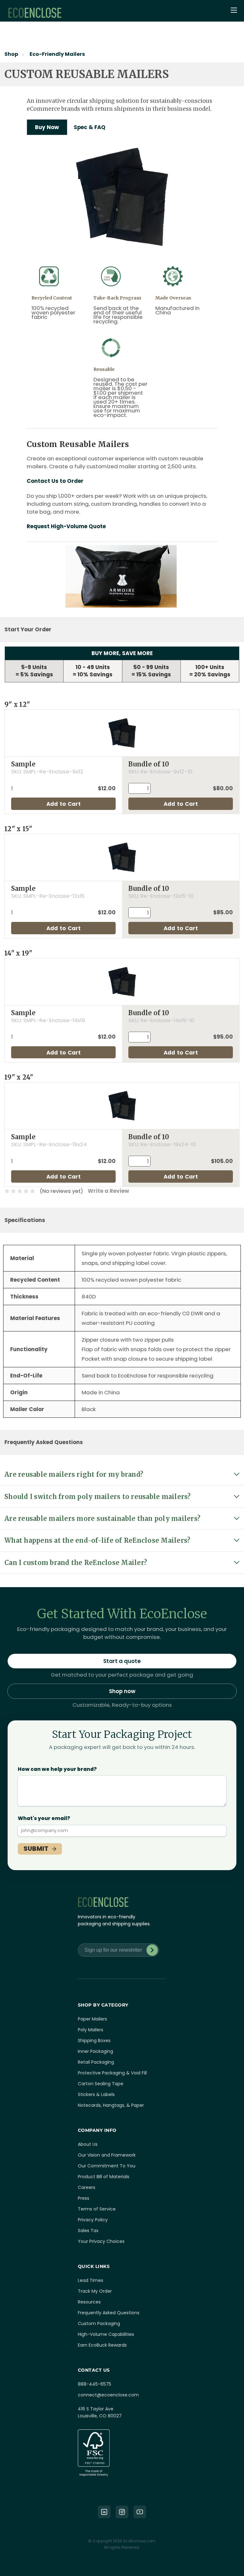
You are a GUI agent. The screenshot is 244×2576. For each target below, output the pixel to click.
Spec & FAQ (90, 127)
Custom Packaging (99, 2323)
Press (84, 2198)
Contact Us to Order (55, 481)
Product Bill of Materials (104, 2177)
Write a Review (108, 1191)
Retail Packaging (96, 2062)
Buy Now (47, 127)
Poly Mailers (91, 2030)
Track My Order (95, 2291)
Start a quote (122, 1661)
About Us (88, 2144)
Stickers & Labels (96, 2094)
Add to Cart (64, 804)
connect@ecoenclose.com (108, 2395)
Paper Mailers (92, 2019)
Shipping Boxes (94, 2040)
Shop (11, 54)
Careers (87, 2187)
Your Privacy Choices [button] (101, 2241)
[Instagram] (122, 2512)
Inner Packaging (95, 2051)
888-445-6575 (95, 2384)
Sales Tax (88, 2231)
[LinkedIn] (104, 2512)
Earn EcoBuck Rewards (102, 2345)
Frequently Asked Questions (109, 2313)
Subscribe (152, 1950)
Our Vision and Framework (107, 2155)
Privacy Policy (93, 2220)
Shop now (122, 1691)
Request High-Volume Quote (66, 526)
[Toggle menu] (234, 11)
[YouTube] (140, 2512)
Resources (89, 2302)
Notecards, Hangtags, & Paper (111, 2105)
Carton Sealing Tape (101, 2084)
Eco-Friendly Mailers (57, 54)
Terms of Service (97, 2209)
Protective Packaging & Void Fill (112, 2073)
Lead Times (91, 2280)
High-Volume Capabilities (106, 2334)
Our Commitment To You (107, 2166)
